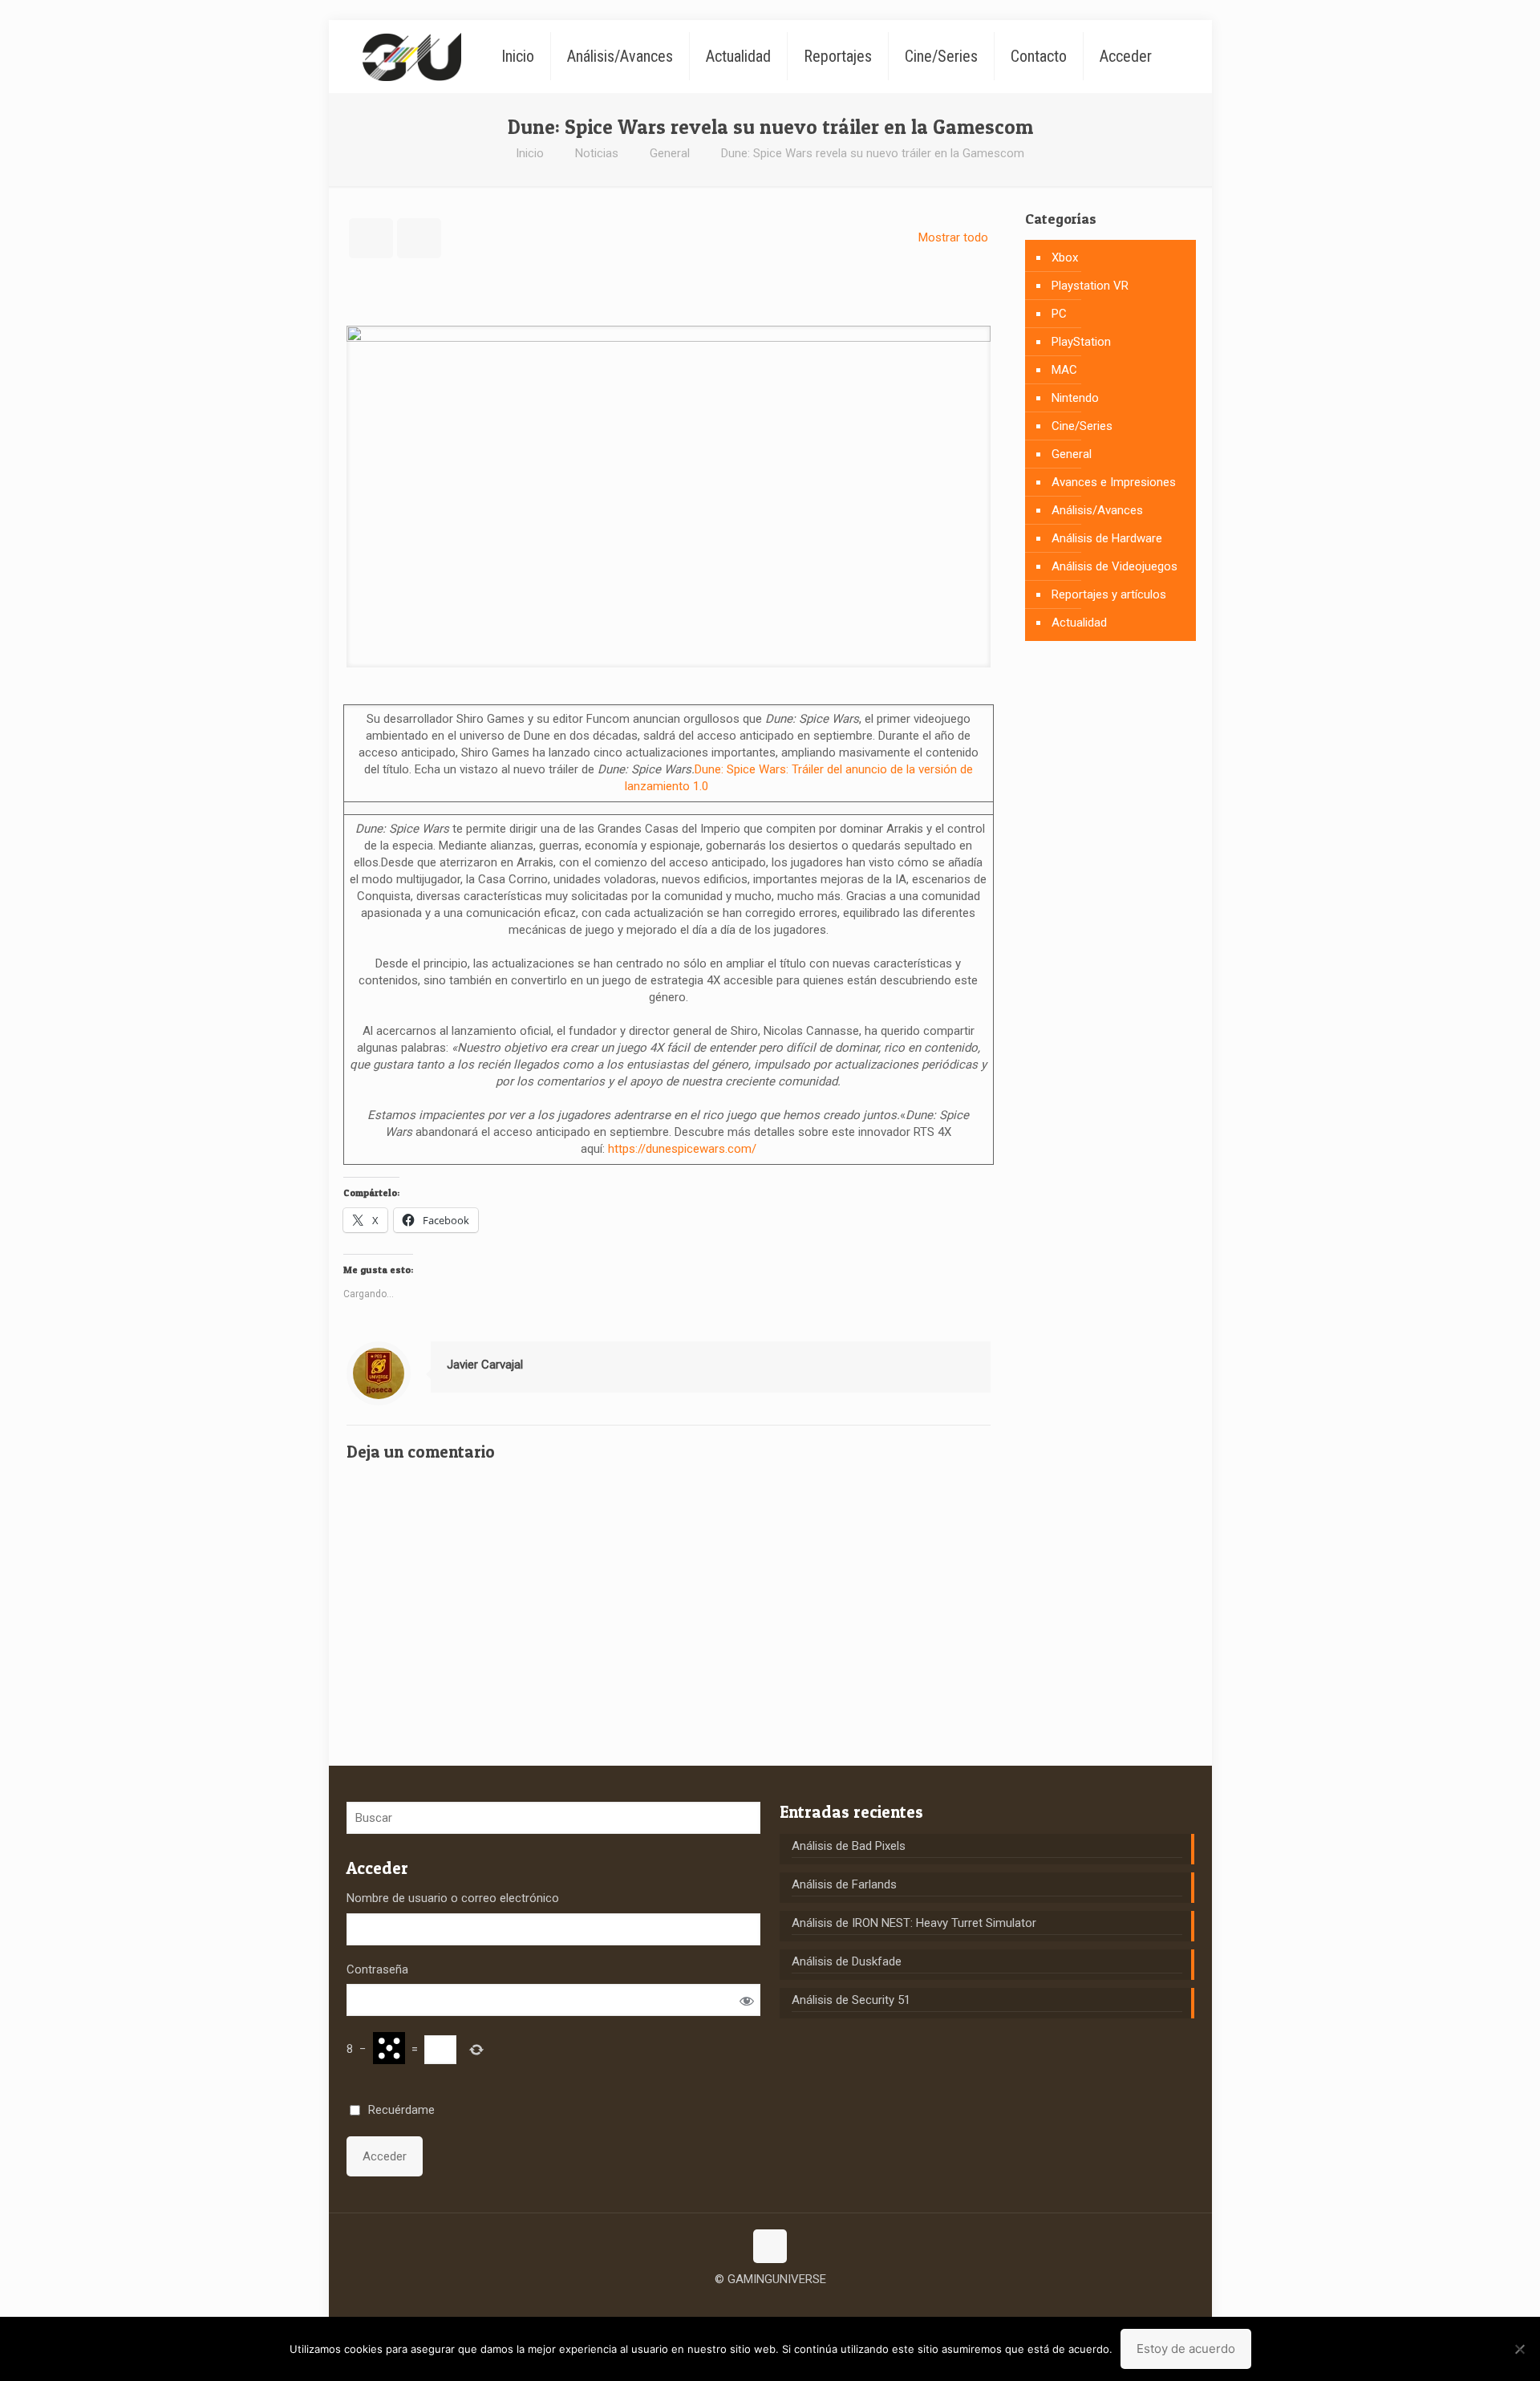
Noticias (597, 153)
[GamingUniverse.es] (412, 56)
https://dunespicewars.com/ (682, 1149)
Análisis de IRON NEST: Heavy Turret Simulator (914, 1923)
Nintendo (1075, 398)
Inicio (530, 153)
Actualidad (1079, 623)
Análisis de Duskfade (847, 1961)
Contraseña (377, 1969)
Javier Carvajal (485, 1365)
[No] (1520, 2349)
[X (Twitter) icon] (770, 2304)
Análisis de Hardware (1107, 538)
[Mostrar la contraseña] (746, 2000)
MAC (1064, 370)
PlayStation (1081, 342)
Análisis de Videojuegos (1114, 566)
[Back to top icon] (770, 2246)
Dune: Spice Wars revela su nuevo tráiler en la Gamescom (873, 153)
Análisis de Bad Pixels (849, 1846)
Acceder (385, 2156)
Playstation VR (1090, 286)
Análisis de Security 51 (851, 2000)
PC (1059, 314)
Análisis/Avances (1097, 510)
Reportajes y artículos (1109, 594)
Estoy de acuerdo (1186, 2349)
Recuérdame (401, 2110)
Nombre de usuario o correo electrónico (453, 1898)
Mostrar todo (953, 237)
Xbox (1065, 258)
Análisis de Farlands (844, 1884)
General (670, 153)
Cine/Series (1082, 426)
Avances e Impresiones (1114, 482)
